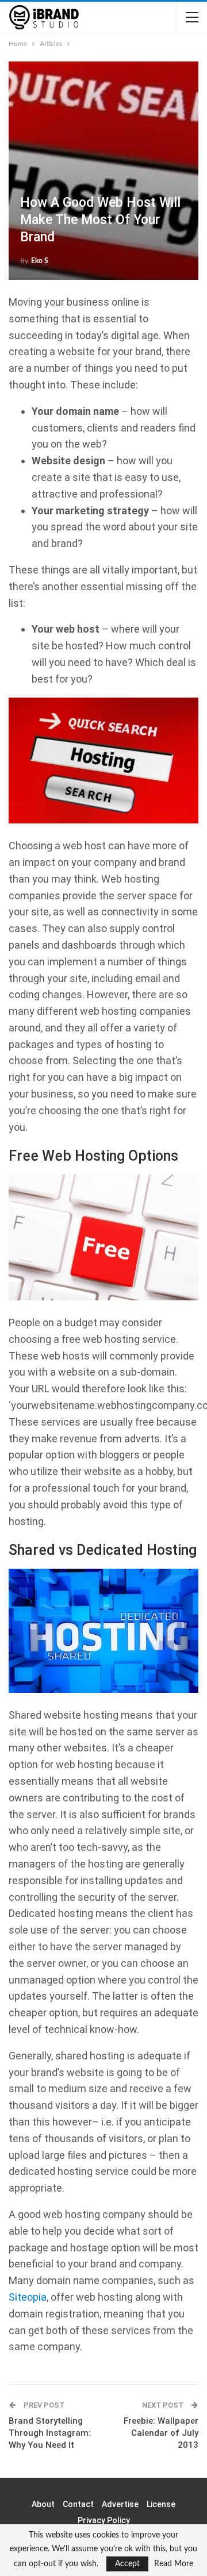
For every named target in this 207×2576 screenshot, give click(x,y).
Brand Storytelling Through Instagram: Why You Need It (50, 2433)
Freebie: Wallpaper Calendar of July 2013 (161, 2433)
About (43, 2504)
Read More (174, 2564)
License (161, 2504)
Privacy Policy (104, 2520)
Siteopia (28, 2297)
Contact (78, 2504)
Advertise (120, 2504)
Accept (127, 2564)
